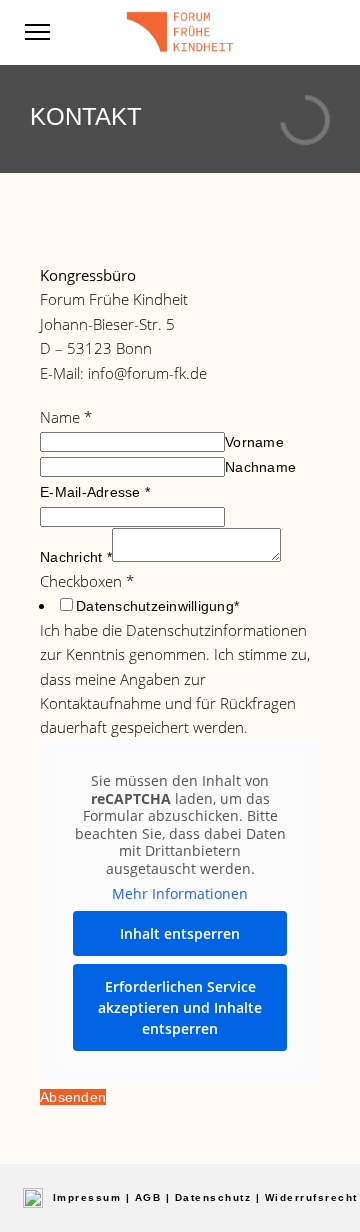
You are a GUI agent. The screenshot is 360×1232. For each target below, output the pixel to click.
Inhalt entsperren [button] (180, 933)
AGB (148, 1197)
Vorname (254, 442)
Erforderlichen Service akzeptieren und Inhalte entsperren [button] (180, 1007)
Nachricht (76, 557)
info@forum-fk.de (147, 373)
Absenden (73, 1097)
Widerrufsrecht (311, 1197)
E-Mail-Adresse (95, 492)
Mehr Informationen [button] (180, 894)
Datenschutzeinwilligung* (157, 606)
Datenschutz (213, 1197)
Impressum (87, 1197)
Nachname (260, 467)
